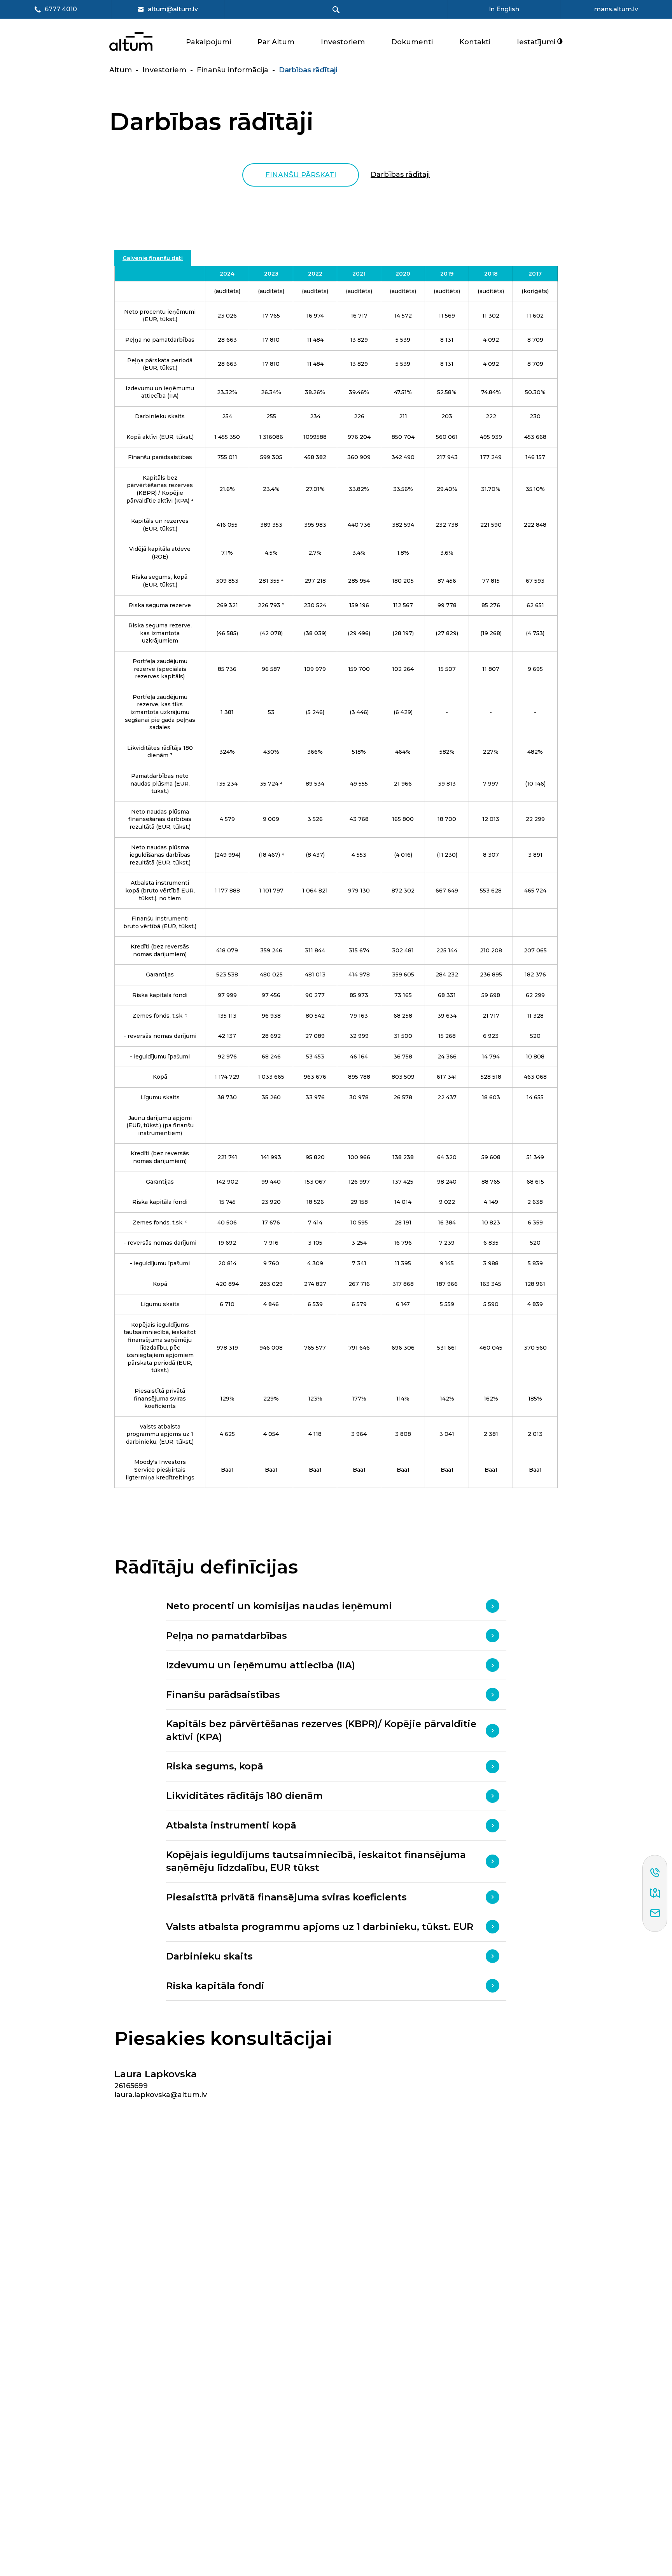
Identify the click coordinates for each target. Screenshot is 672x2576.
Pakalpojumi (208, 42)
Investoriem (343, 42)
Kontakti (475, 42)
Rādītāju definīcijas (206, 1567)
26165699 (131, 2086)
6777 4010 (61, 10)
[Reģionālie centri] (655, 1893)
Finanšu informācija (233, 70)
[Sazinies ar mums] (655, 1914)
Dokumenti (412, 42)
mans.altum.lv (616, 9)
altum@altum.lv (173, 9)
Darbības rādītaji (400, 175)
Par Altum (276, 42)
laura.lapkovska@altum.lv (161, 2095)
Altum (121, 70)
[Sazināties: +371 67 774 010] (655, 1873)
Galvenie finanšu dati (153, 258)
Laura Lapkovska (156, 2074)
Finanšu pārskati (301, 175)
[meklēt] (336, 10)
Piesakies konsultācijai (223, 2039)
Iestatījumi (537, 42)
